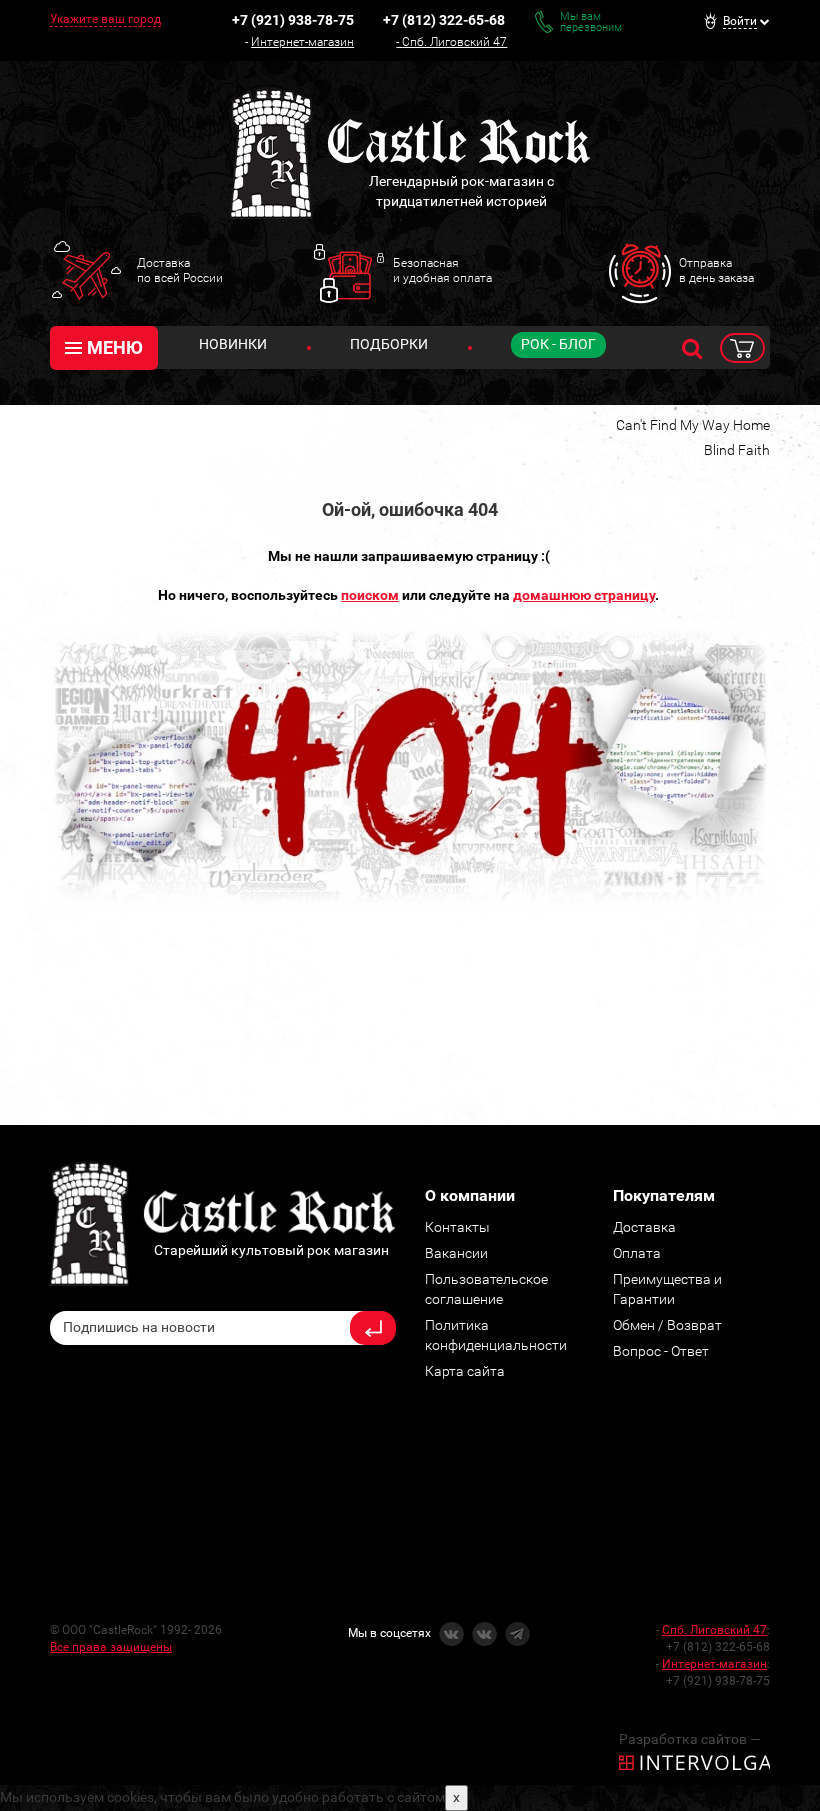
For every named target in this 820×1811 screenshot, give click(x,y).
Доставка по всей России (180, 270)
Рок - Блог (558, 344)
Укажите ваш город (105, 19)
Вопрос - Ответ (661, 1351)
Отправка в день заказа (716, 270)
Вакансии (456, 1253)
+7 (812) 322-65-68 (444, 20)
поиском (370, 595)
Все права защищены (111, 1647)
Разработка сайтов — (690, 1739)
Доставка (644, 1227)
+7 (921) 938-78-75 (293, 20)
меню (115, 347)
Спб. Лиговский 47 (454, 42)
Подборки (389, 344)
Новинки (233, 344)
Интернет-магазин (302, 42)
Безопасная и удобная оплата (442, 270)
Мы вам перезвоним (591, 22)
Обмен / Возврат (667, 1325)
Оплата (637, 1253)
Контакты (457, 1227)
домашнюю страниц (581, 595)
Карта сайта (465, 1371)
